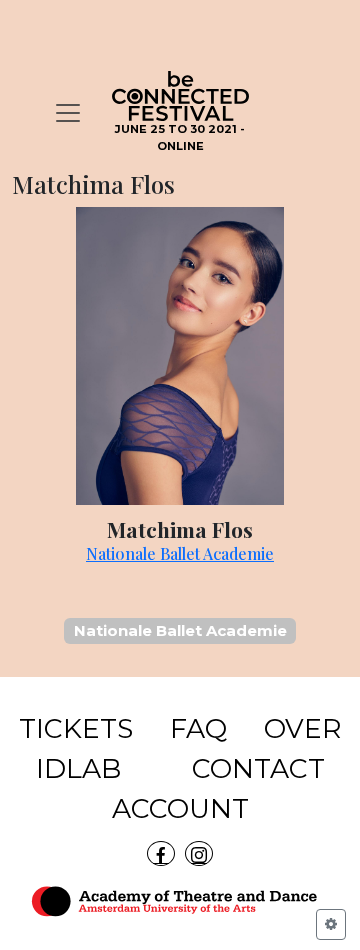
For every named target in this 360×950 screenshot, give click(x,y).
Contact (258, 768)
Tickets (76, 728)
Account (180, 808)
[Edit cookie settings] (331, 924)
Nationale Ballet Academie (180, 553)
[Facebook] (161, 853)
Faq (198, 728)
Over (303, 728)
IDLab (78, 768)
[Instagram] (199, 853)
